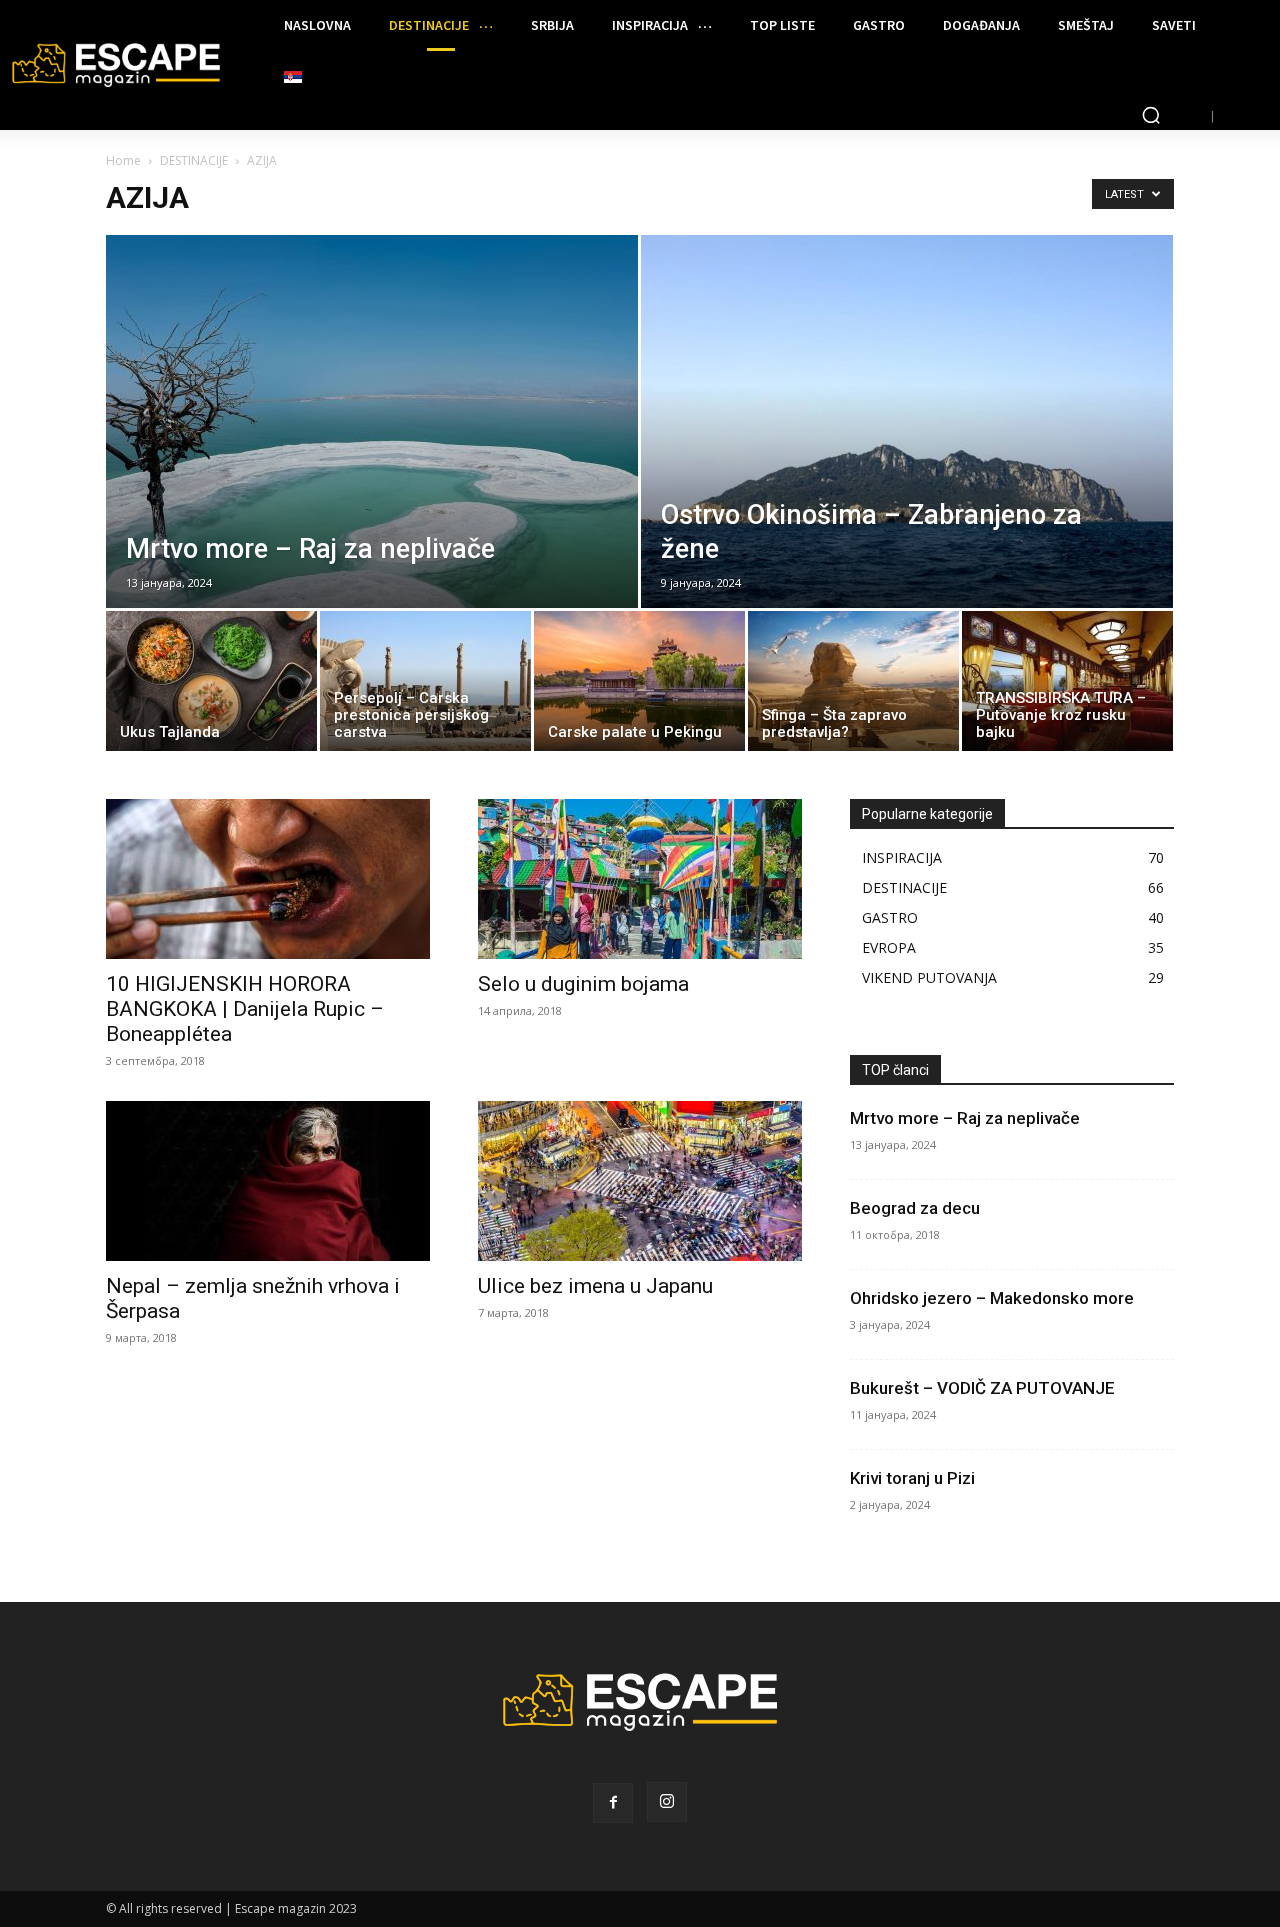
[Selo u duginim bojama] (640, 879)
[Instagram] (667, 1802)
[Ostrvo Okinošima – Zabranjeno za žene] (907, 466)
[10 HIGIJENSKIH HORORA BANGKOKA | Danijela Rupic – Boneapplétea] (268, 879)
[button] (1151, 115)
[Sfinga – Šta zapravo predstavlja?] (853, 686)
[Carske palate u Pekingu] (639, 686)
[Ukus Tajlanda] (211, 686)
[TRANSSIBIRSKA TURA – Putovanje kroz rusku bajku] (1067, 686)
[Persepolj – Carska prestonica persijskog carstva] (425, 686)
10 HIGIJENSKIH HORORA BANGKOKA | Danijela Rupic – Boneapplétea (245, 1009)
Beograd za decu (915, 1208)
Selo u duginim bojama (583, 984)
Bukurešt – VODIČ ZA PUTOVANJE (982, 1388)
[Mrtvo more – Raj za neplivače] (372, 466)
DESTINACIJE (194, 160)
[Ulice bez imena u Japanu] (640, 1181)
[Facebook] (613, 1803)
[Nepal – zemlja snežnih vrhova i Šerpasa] (268, 1181)
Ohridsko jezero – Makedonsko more (992, 1298)
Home (123, 160)
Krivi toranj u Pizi (912, 1478)
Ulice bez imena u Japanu (595, 1286)
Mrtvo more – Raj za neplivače (965, 1118)
